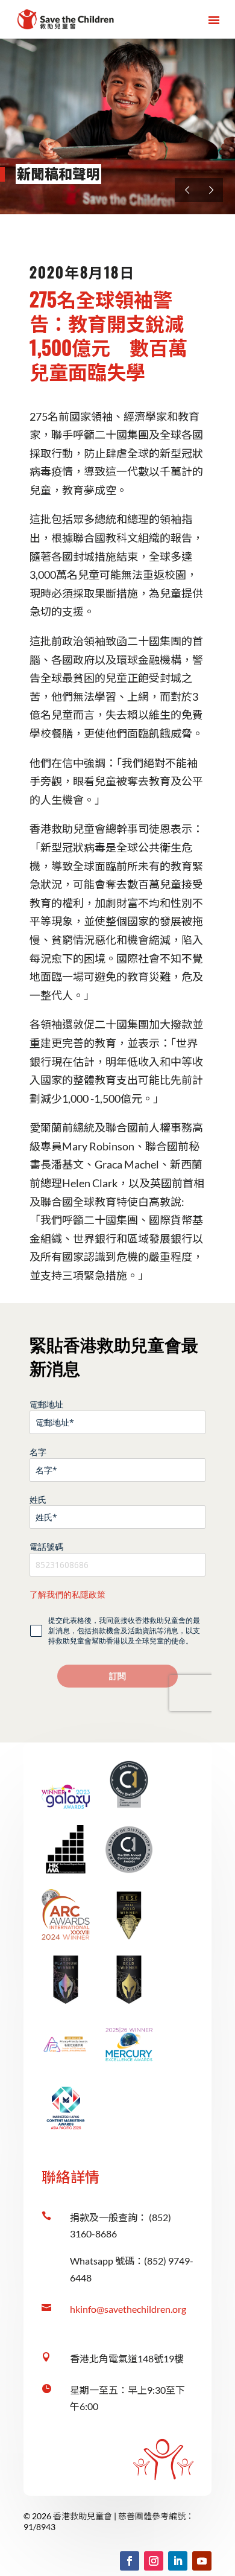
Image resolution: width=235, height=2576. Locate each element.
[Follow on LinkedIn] (178, 2561)
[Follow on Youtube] (202, 2561)
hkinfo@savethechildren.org (128, 2309)
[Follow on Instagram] (154, 2561)
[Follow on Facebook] (130, 2561)
